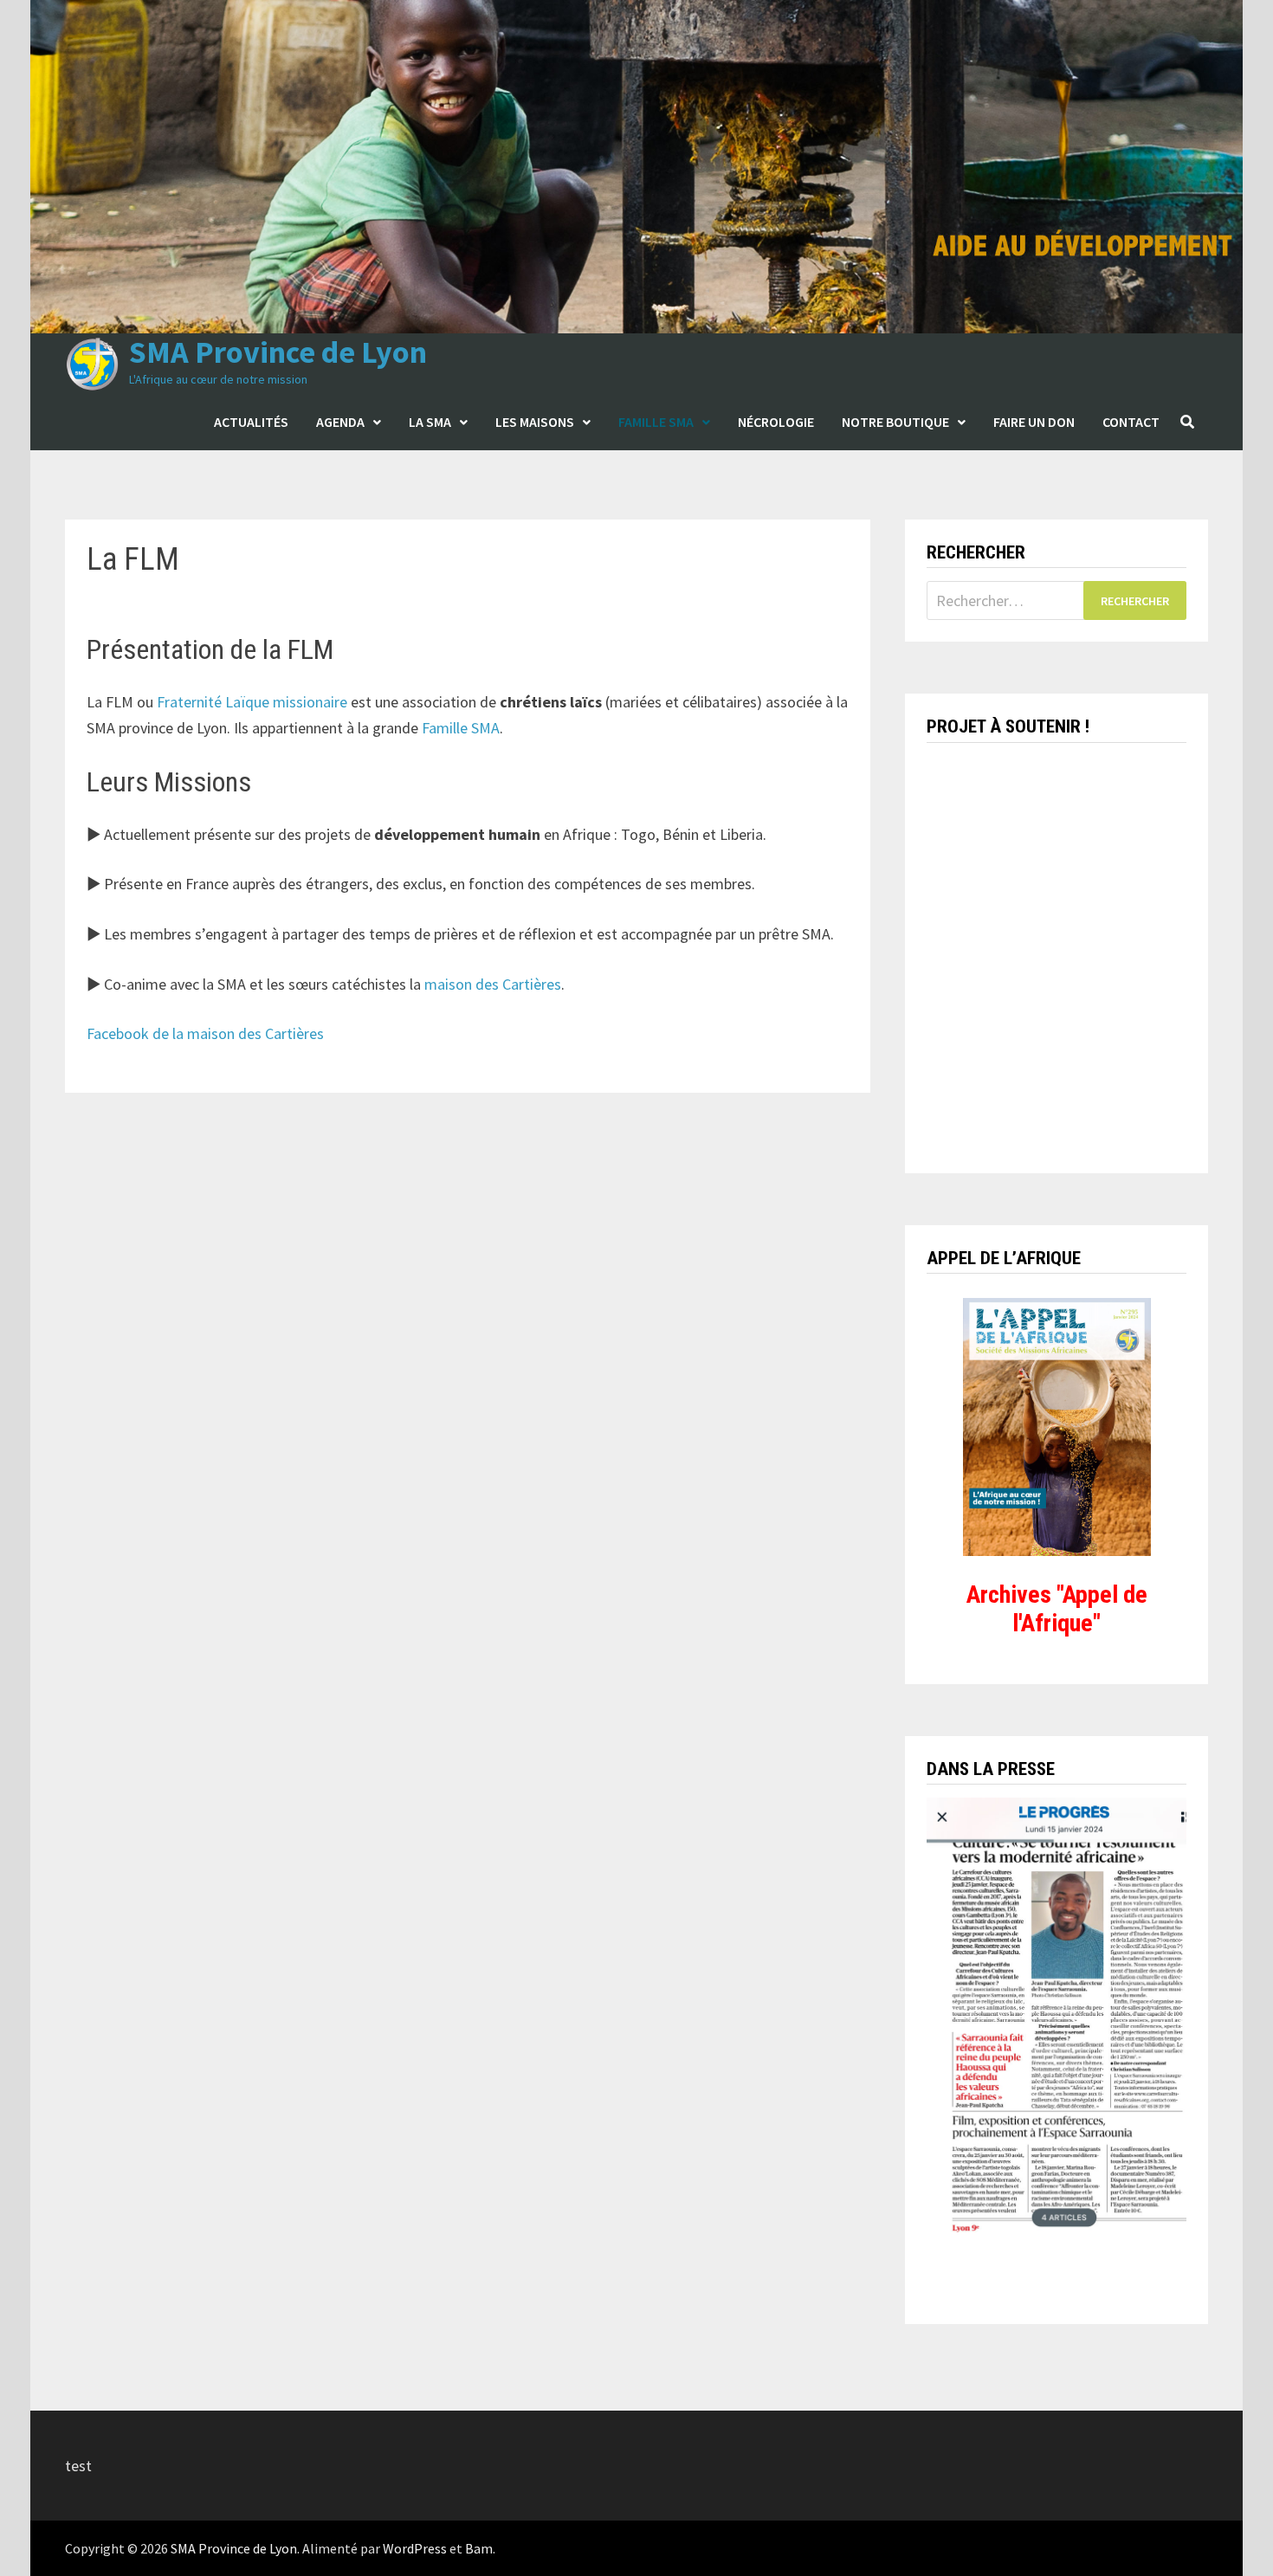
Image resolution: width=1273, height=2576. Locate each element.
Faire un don (1034, 422)
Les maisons (535, 422)
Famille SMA (656, 422)
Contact (1131, 422)
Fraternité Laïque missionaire (252, 702)
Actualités (251, 422)
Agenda (340, 422)
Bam (479, 2548)
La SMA (430, 422)
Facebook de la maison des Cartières (205, 1033)
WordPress (415, 2548)
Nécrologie (776, 422)
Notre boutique (895, 422)
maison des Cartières (493, 984)
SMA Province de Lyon (278, 352)
